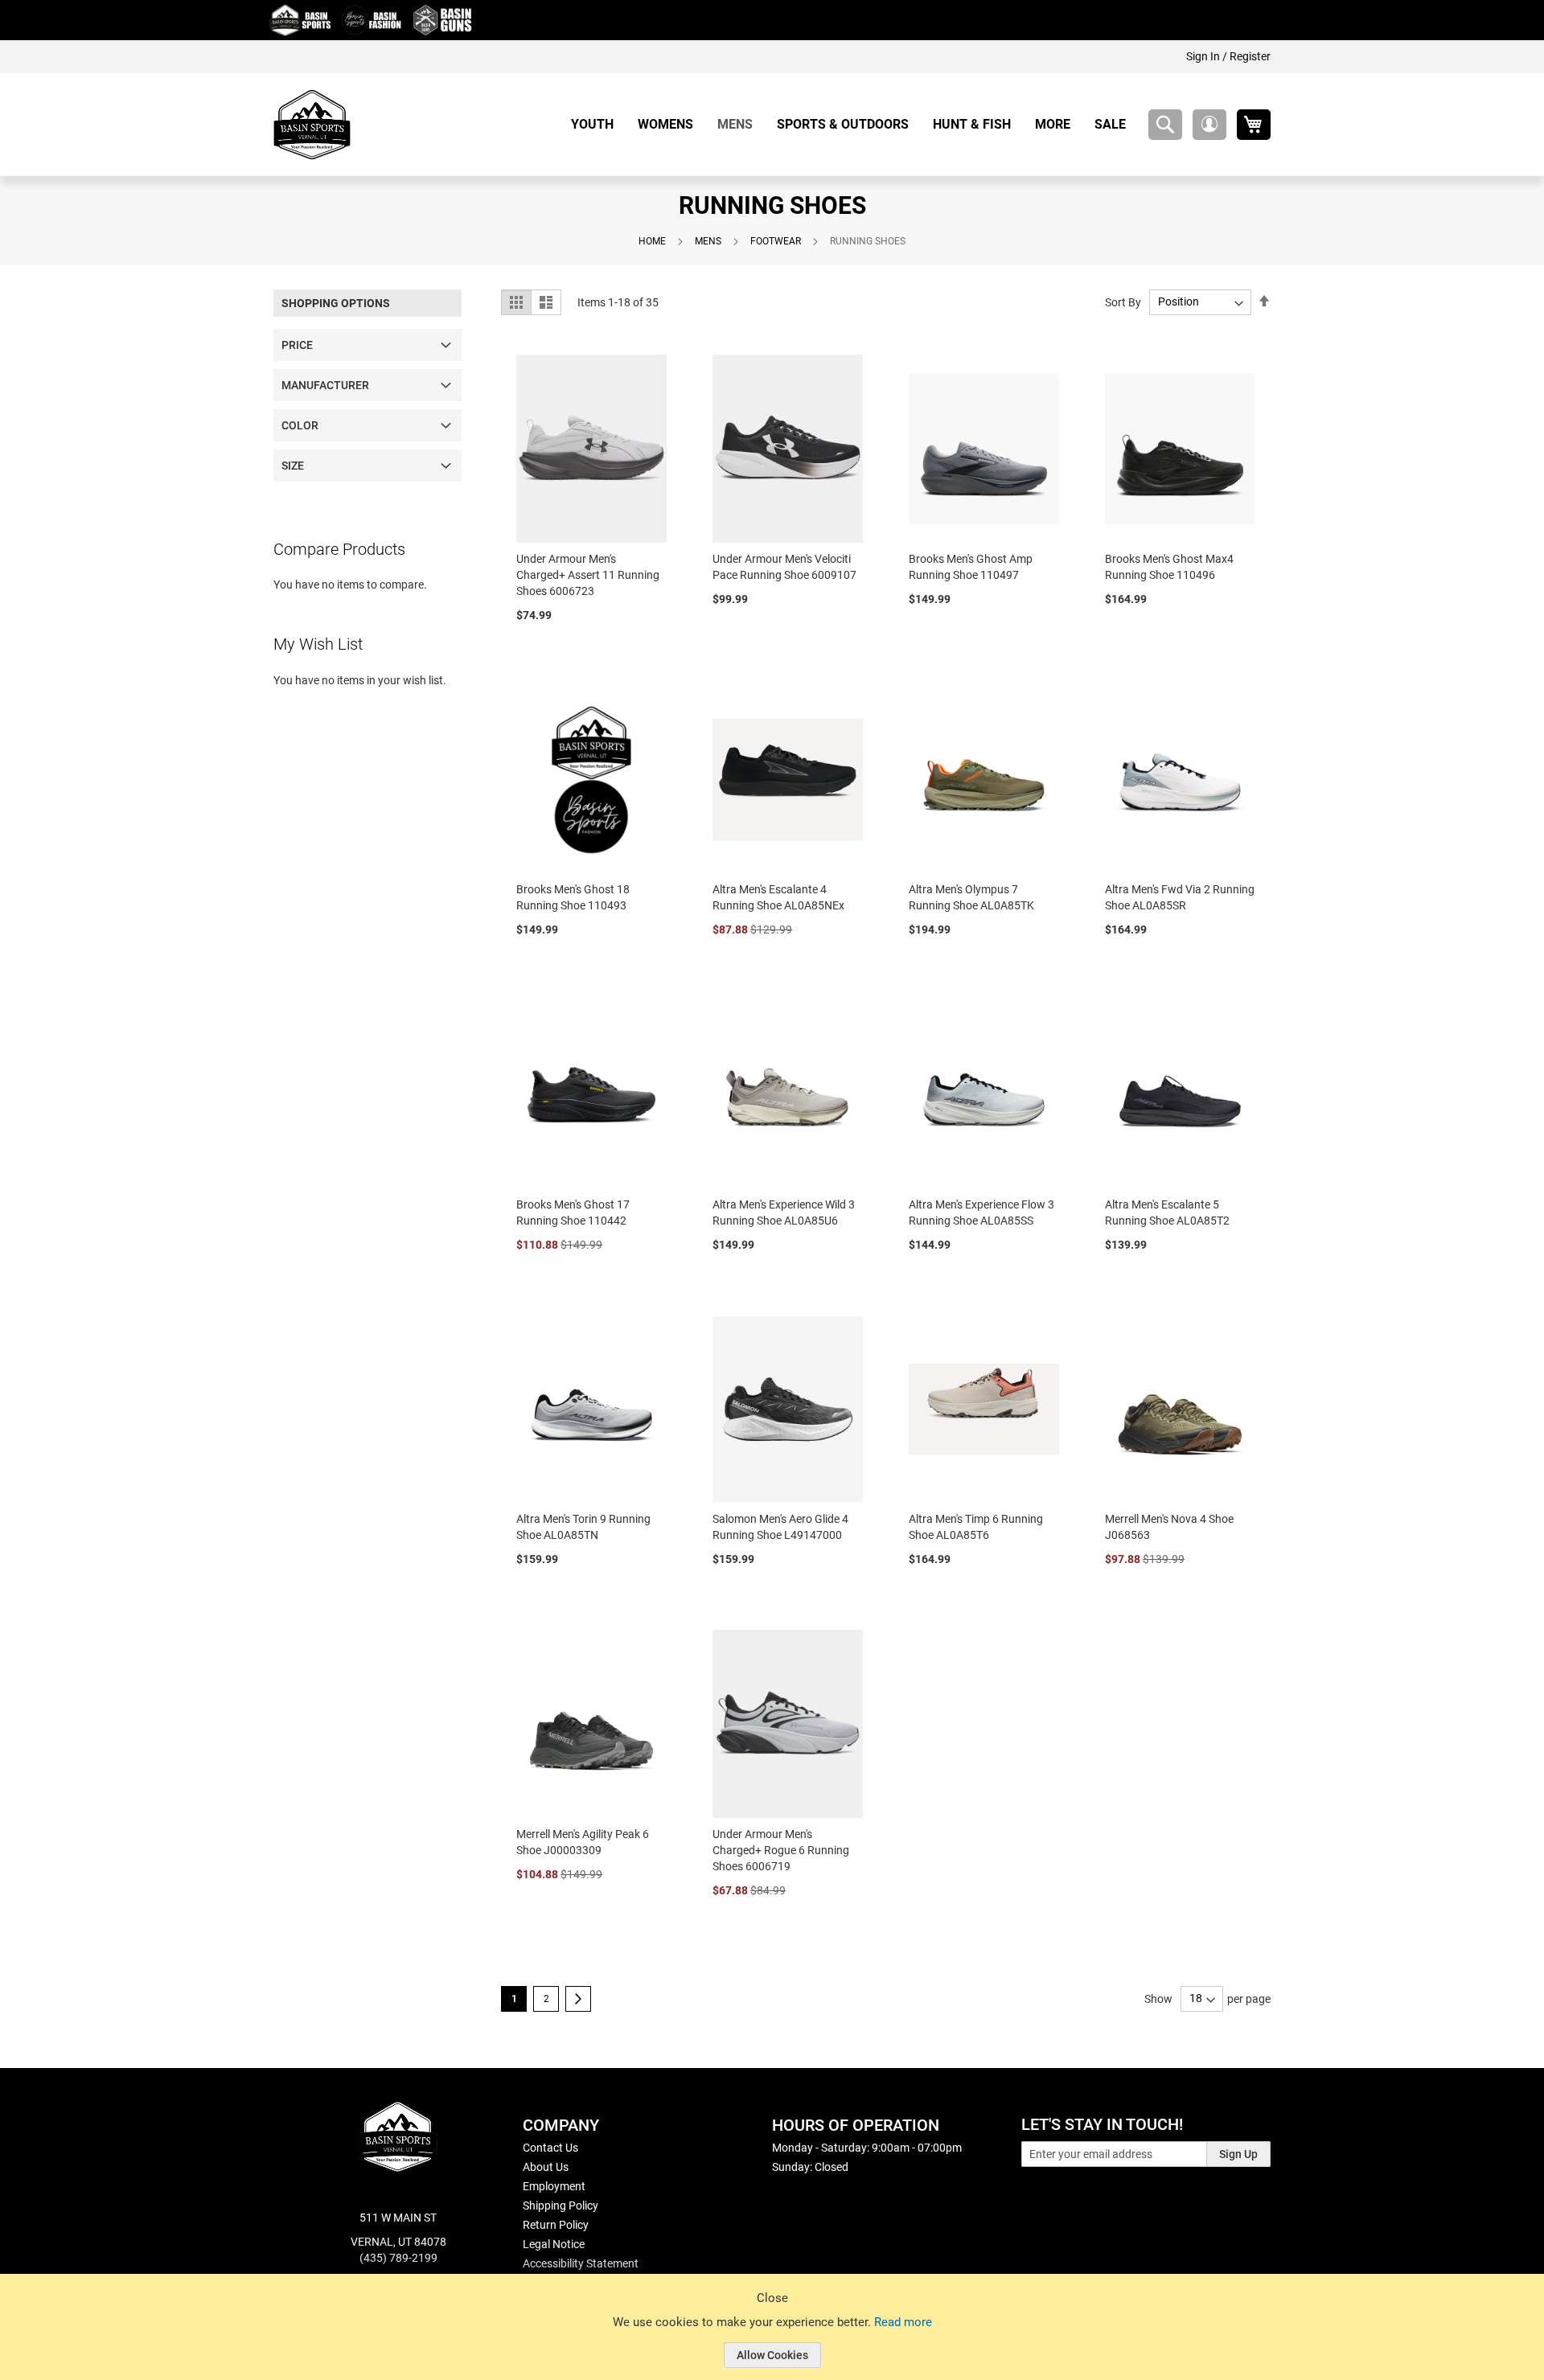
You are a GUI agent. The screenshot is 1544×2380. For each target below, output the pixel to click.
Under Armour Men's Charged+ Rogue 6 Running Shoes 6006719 (781, 1850)
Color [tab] (300, 425)
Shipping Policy (561, 2206)
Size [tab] (293, 466)
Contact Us (550, 2148)
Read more (903, 2322)
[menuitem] (598, 124)
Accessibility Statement (581, 2263)
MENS (708, 241)
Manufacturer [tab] (325, 385)
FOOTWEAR (776, 241)
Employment (554, 2186)
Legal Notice (554, 2244)
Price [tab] (297, 345)
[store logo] (312, 125)
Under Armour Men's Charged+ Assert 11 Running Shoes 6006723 (588, 575)
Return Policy (556, 2225)
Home (652, 241)
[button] (1209, 125)
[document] (772, 2339)
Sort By (1123, 302)
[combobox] (1165, 125)
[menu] (854, 124)
